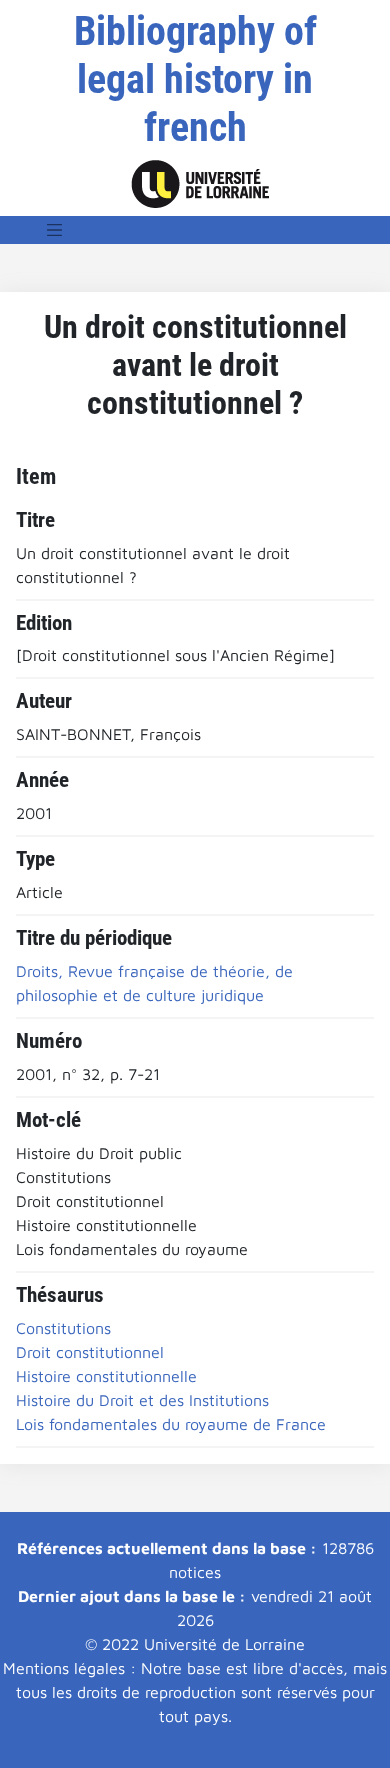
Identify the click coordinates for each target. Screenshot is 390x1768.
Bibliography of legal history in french (195, 79)
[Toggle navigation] (55, 230)
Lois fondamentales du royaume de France (171, 1424)
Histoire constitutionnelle (106, 1376)
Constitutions (63, 1328)
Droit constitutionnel (90, 1352)
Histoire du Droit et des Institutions (142, 1400)
